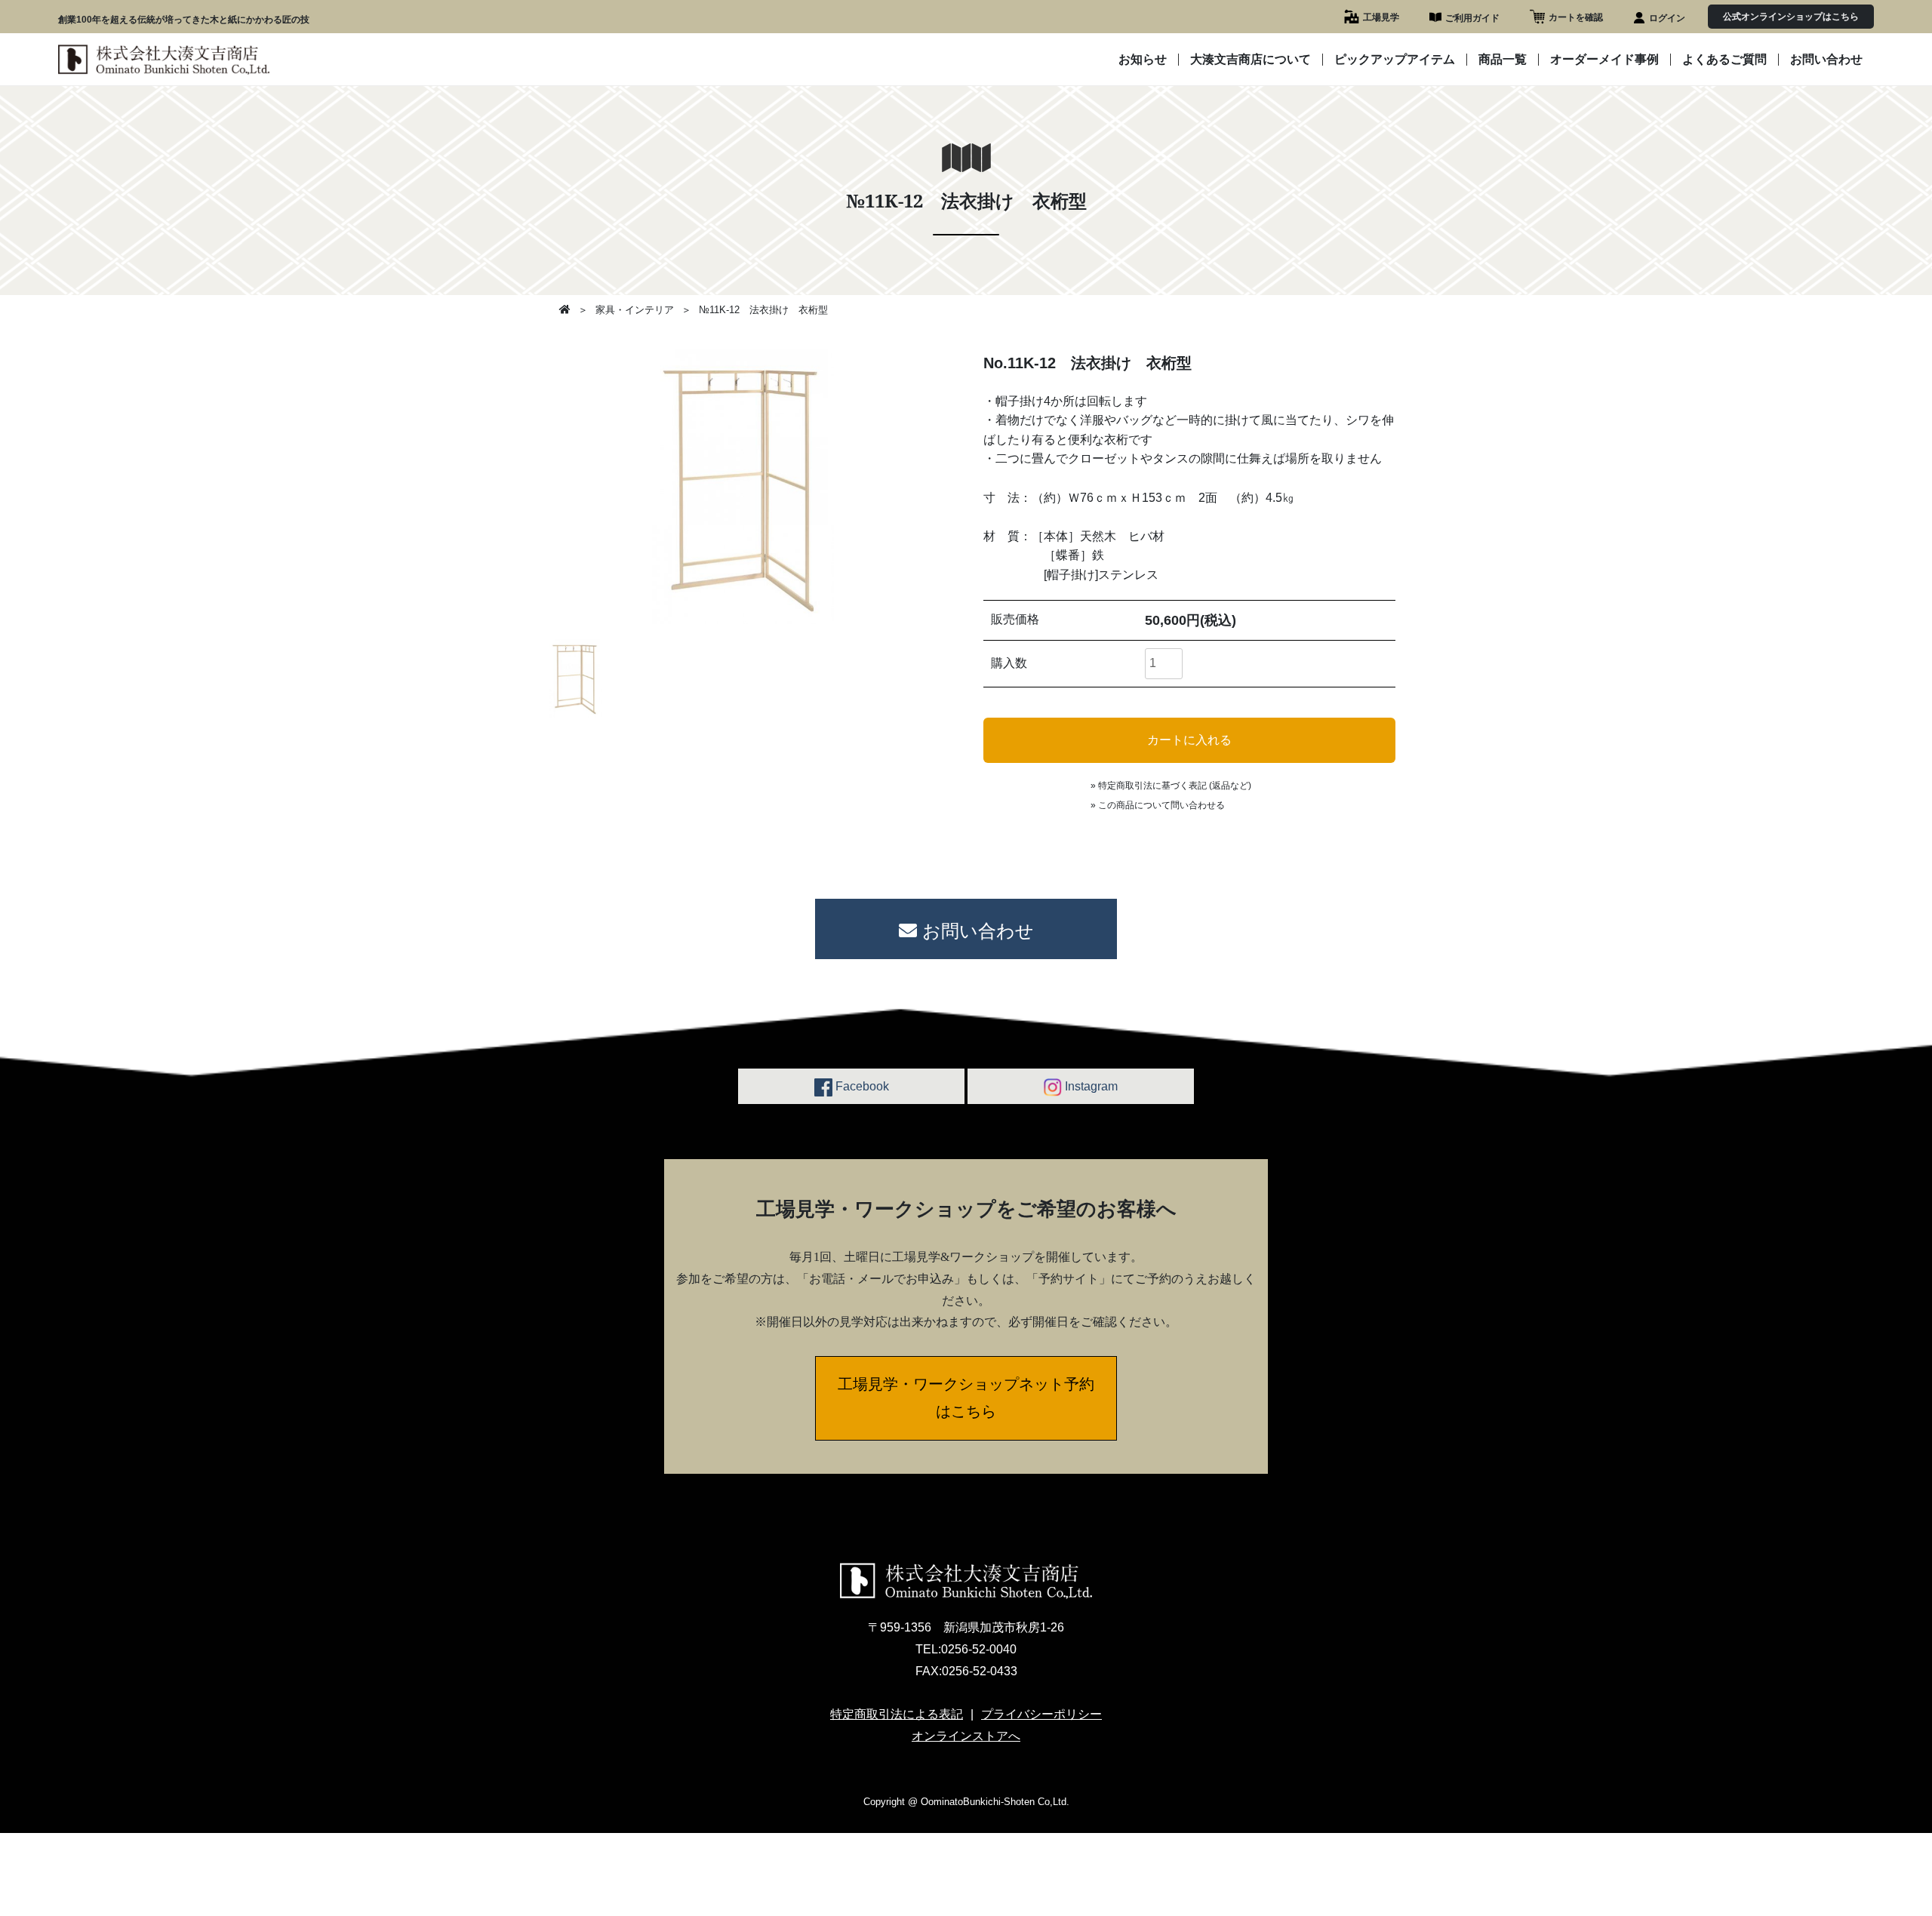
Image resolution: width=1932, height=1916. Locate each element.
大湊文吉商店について (1251, 60)
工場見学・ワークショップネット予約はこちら (966, 1397)
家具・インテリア (635, 310)
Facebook (861, 1086)
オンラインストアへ (966, 1736)
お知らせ (1143, 60)
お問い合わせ (1826, 60)
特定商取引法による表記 (897, 1714)
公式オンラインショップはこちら (1791, 17)
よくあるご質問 (1724, 60)
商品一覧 (1503, 60)
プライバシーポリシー (1041, 1714)
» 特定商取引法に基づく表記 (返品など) (1171, 786)
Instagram (1090, 1086)
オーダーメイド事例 (1604, 60)
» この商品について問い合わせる (1158, 805)
